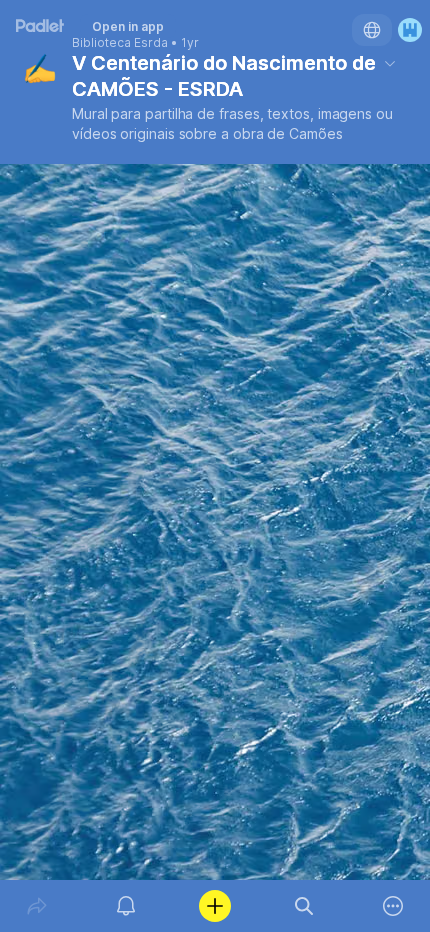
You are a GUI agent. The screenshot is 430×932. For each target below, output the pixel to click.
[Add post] (214, 906)
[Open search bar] (304, 906)
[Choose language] (372, 30)
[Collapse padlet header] (390, 63)
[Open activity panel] (125, 906)
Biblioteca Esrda (120, 43)
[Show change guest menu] (410, 30)
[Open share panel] (36, 906)
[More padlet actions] (393, 906)
